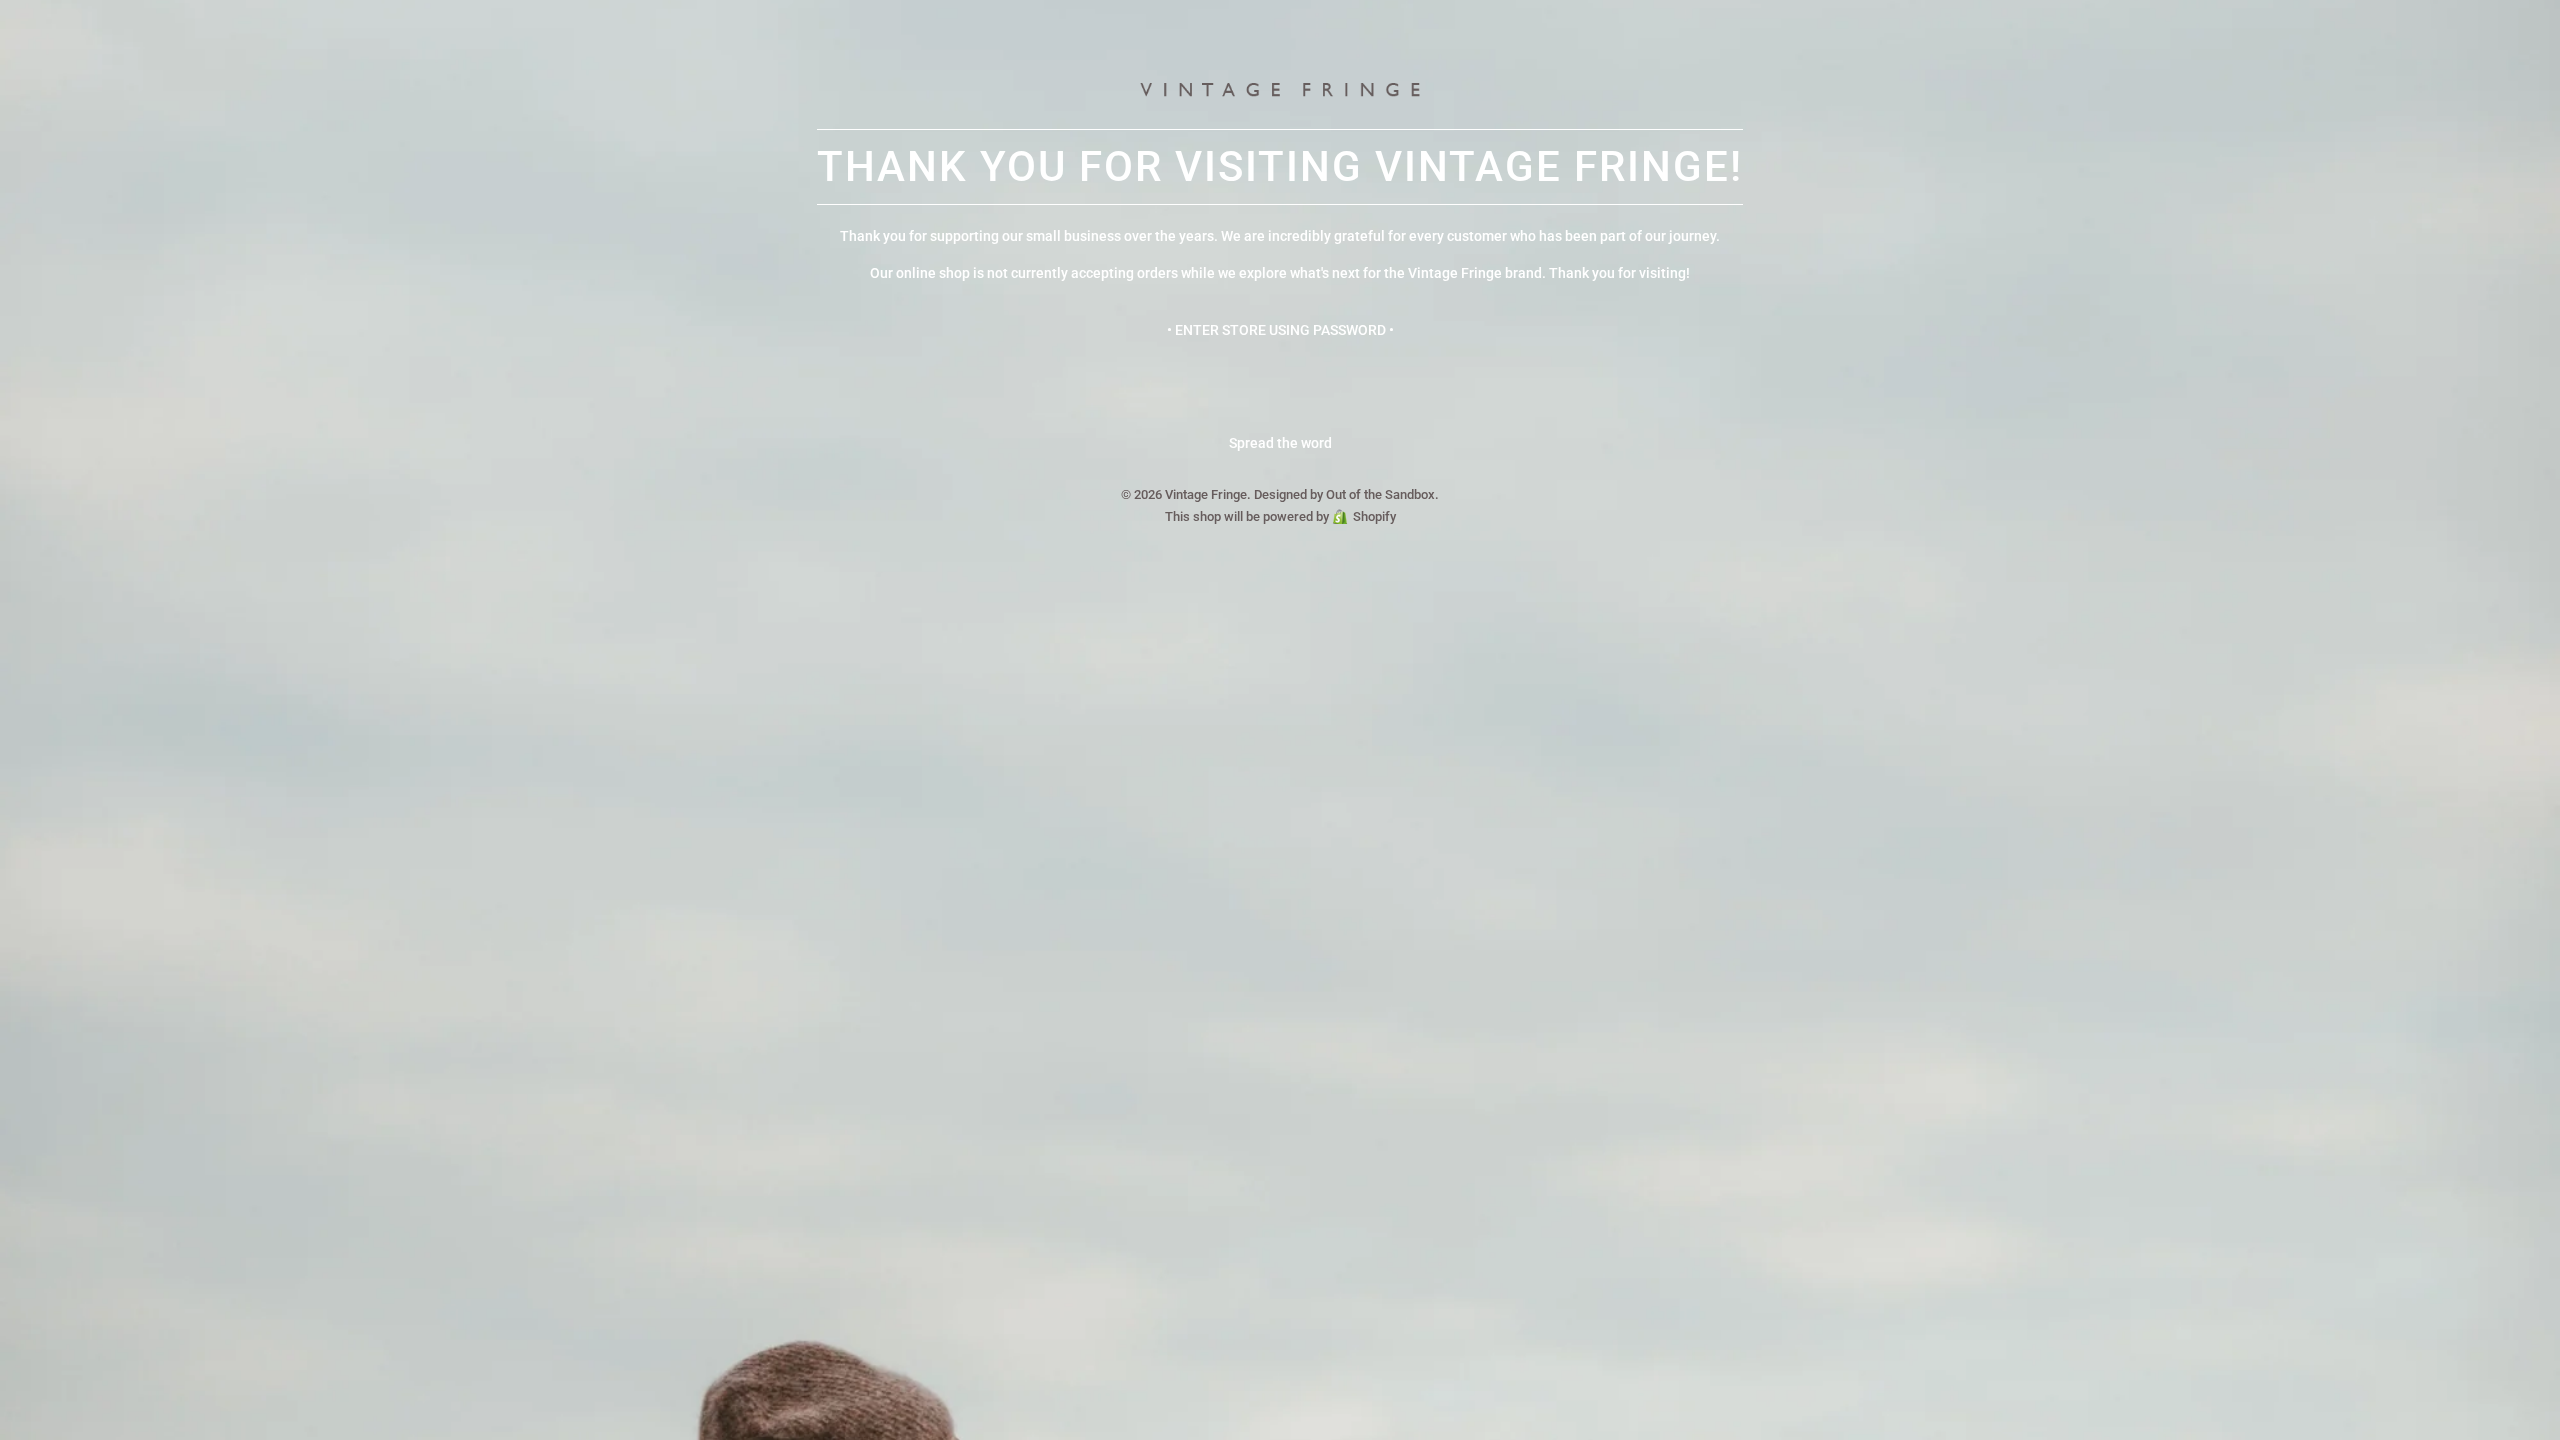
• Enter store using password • (1280, 330)
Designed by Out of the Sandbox (1344, 494)
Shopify (1374, 516)
